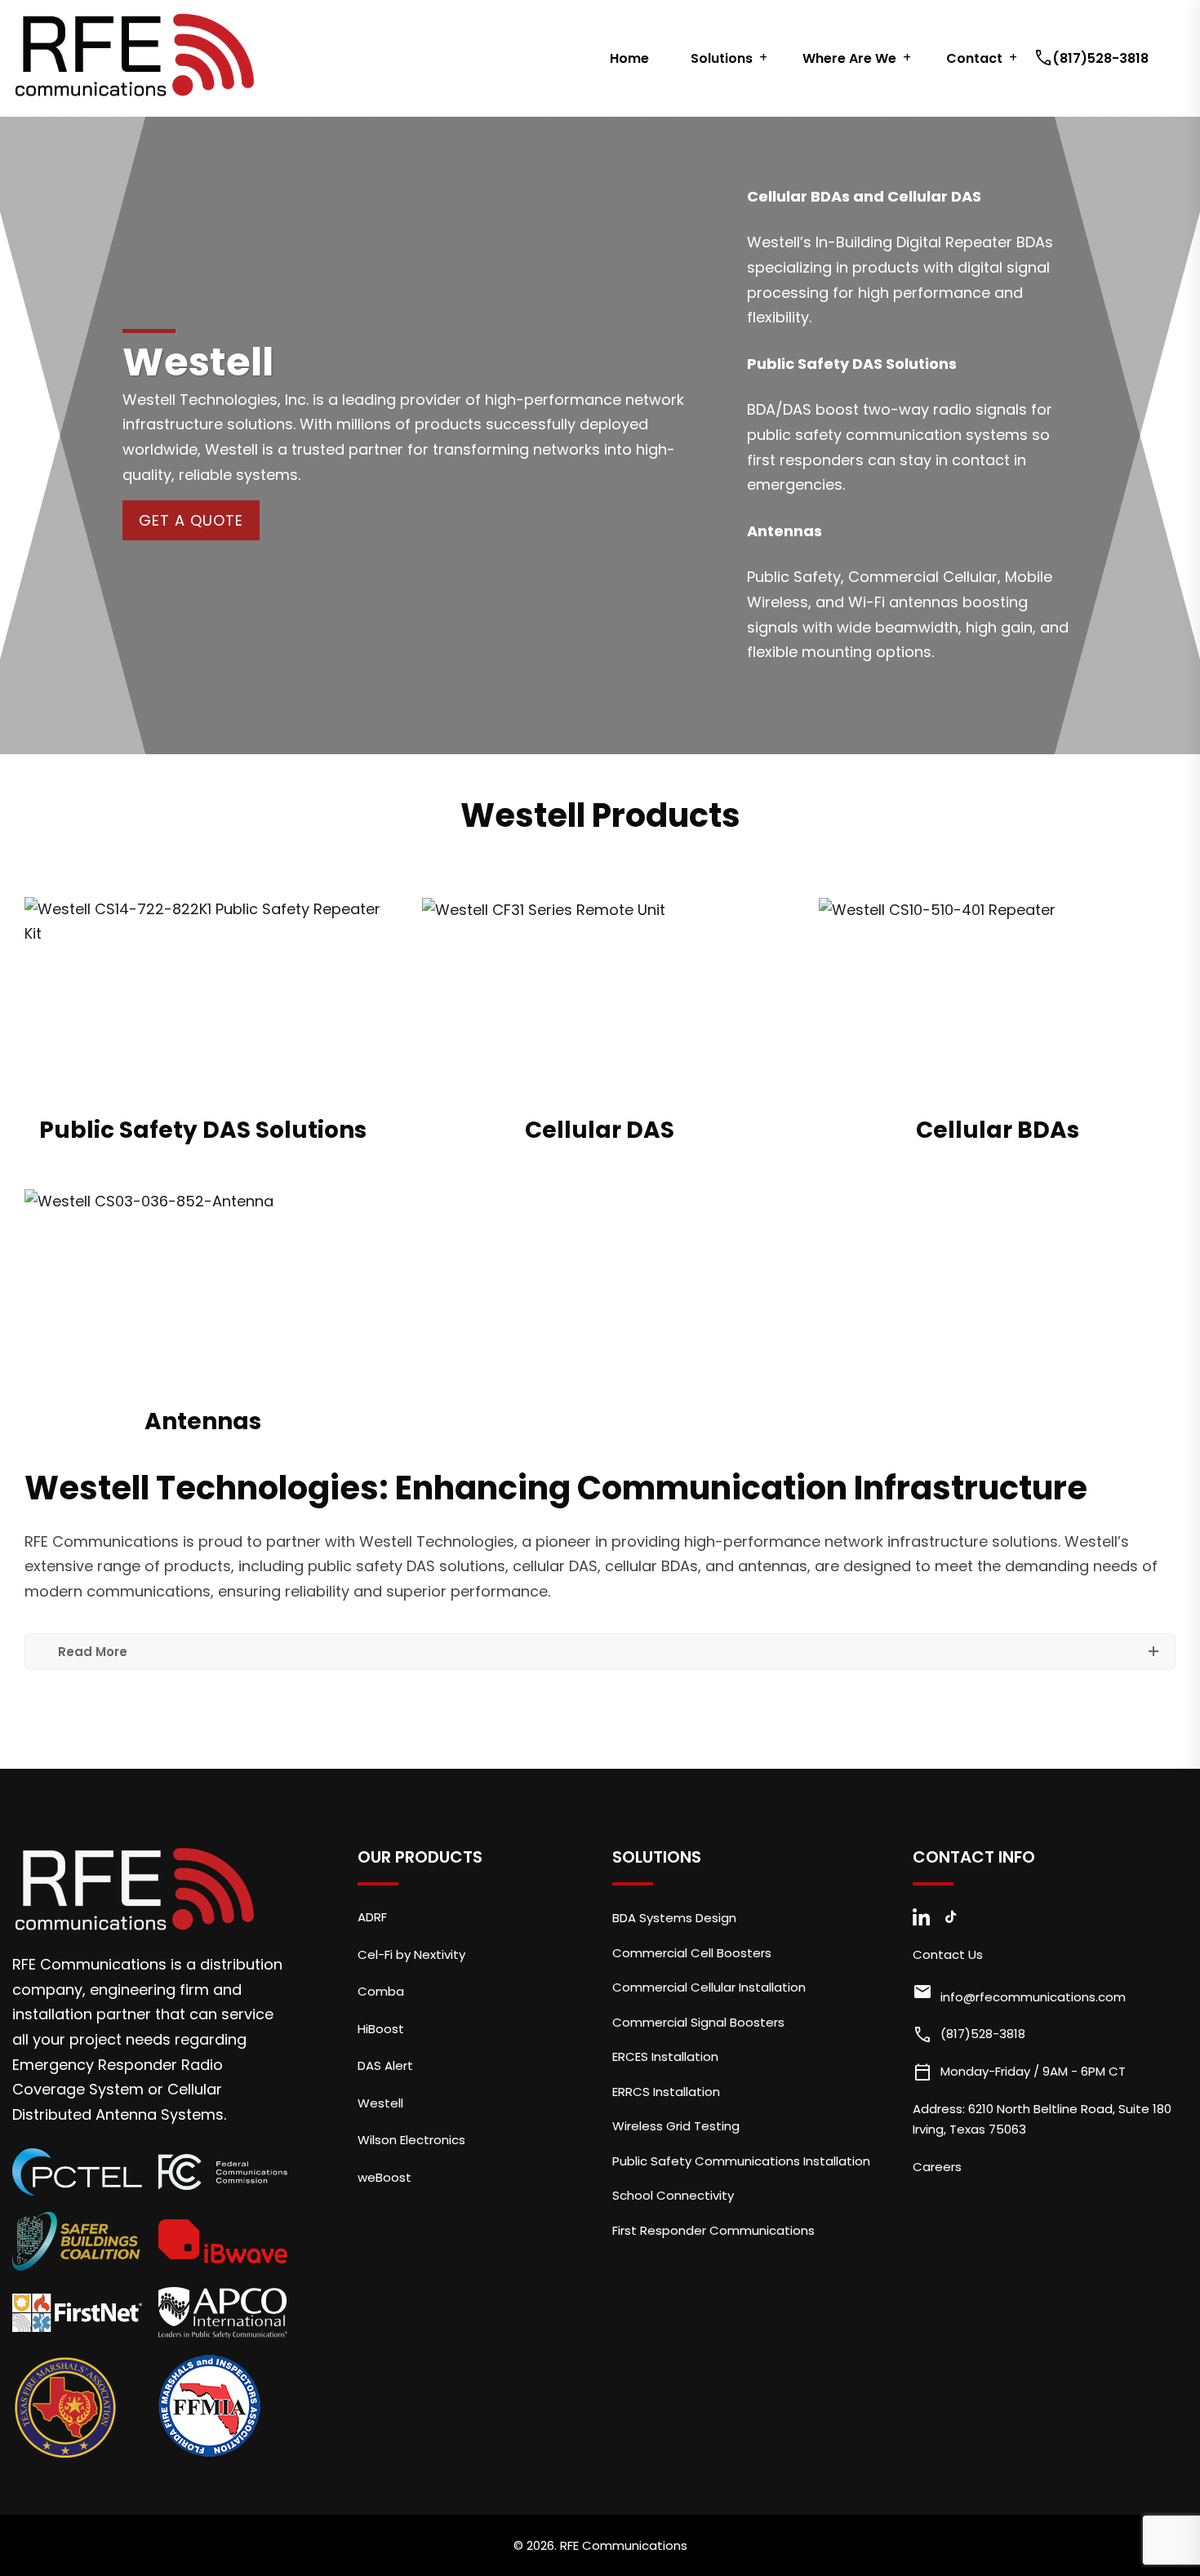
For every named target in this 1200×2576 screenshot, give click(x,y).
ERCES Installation (665, 2056)
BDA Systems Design (674, 1918)
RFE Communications (624, 2545)
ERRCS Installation (666, 2092)
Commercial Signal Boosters (698, 2022)
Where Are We (849, 58)
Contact (974, 58)
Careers (937, 2167)
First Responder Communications (713, 2230)
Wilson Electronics (411, 2140)
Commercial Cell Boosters (692, 1953)
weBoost (384, 2177)
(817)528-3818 (1093, 58)
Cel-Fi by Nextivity (411, 1954)
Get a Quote (191, 520)
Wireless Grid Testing (676, 2126)
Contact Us (948, 1954)
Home (629, 58)
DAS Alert (385, 2065)
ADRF (372, 1917)
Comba (381, 1991)
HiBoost (381, 2029)
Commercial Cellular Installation (709, 1987)
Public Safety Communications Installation (741, 2161)
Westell (380, 2103)
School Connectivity (673, 2195)
